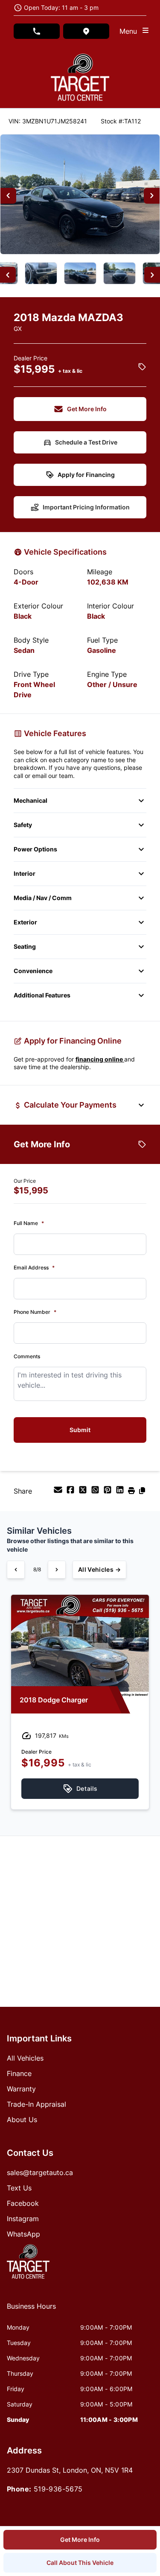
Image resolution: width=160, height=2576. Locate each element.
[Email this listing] (59, 1492)
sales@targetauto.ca (40, 2172)
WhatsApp (23, 2234)
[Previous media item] (8, 196)
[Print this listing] (132, 1492)
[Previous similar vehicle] (16, 1570)
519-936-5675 (58, 2489)
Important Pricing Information (86, 507)
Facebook (23, 2203)
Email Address (34, 1268)
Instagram (23, 2219)
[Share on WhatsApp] (96, 1492)
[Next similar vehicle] (57, 1570)
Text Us (19, 2188)
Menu (130, 31)
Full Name (29, 1223)
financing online (100, 1059)
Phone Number (35, 1312)
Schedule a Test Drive (86, 442)
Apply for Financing (86, 475)
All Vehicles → (99, 1569)
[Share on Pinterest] (109, 1492)
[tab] (31, 2310)
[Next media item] (152, 196)
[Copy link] (142, 1492)
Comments (27, 1356)
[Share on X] (84, 1492)
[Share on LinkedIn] (121, 1492)
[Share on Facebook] (71, 1492)
